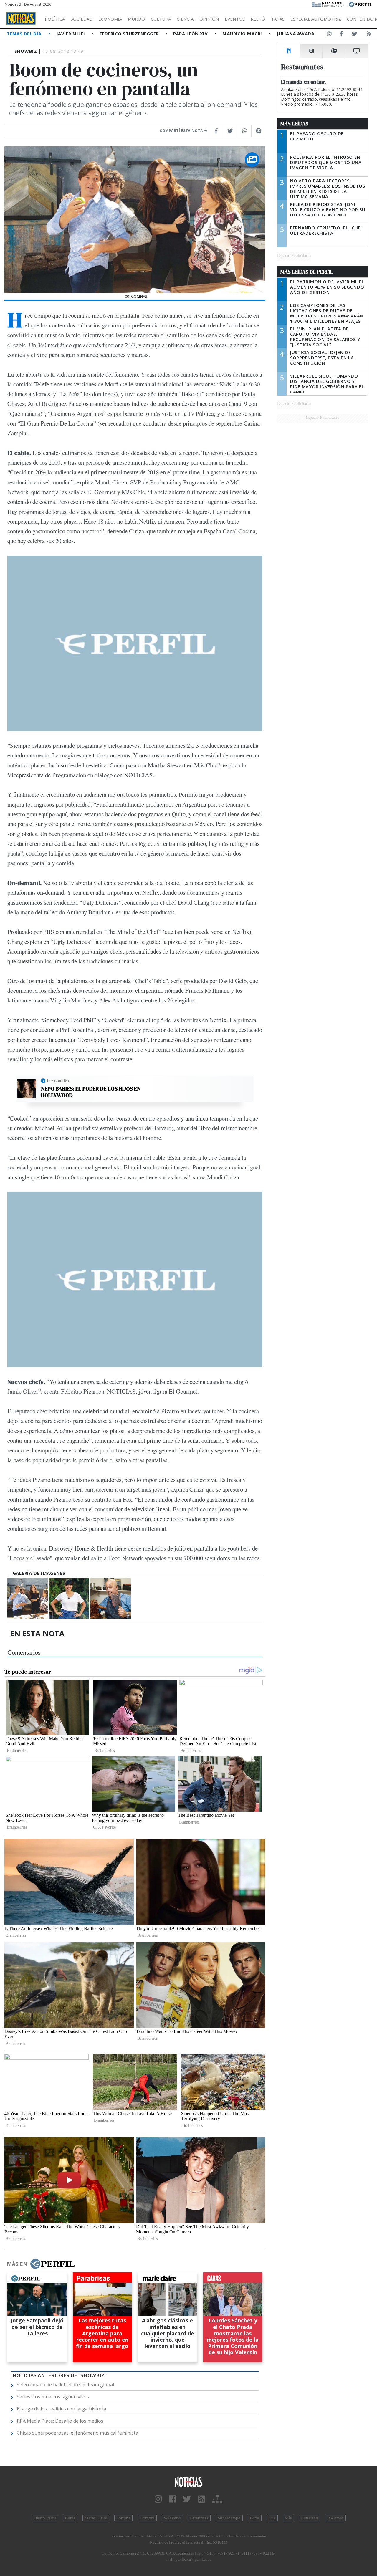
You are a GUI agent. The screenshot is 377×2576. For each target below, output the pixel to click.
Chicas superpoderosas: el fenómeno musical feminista (77, 2433)
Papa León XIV (191, 34)
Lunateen (310, 2518)
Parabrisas (199, 2518)
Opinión (209, 19)
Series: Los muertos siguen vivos (53, 2397)
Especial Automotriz (316, 19)
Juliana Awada (295, 34)
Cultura (161, 19)
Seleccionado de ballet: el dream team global (65, 2385)
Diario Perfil (45, 2518)
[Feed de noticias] (369, 35)
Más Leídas (294, 124)
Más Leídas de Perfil (307, 272)
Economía (110, 19)
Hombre (147, 2518)
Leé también (58, 1081)
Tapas (278, 19)
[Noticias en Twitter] (355, 35)
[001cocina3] (28, 1598)
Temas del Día (25, 34)
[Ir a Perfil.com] (361, 4)
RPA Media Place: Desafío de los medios (60, 2421)
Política (55, 19)
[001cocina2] (111, 1598)
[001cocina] (69, 1598)
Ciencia (185, 19)
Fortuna (123, 2518)
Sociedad (82, 19)
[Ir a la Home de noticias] (188, 2482)
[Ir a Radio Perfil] (328, 4)
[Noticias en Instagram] (329, 35)
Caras (70, 2518)
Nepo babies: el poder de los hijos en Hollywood (91, 1092)
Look (255, 2518)
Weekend (172, 2518)
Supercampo (229, 2518)
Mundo (136, 19)
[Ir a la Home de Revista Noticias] (21, 19)
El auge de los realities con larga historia (61, 2409)
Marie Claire (96, 2518)
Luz (272, 2518)
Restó (258, 19)
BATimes (335, 2518)
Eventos (235, 19)
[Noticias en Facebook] (341, 35)
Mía (288, 2518)
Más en (17, 2264)
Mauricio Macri (243, 34)
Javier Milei (71, 34)
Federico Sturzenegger (130, 34)
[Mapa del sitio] (217, 2499)
